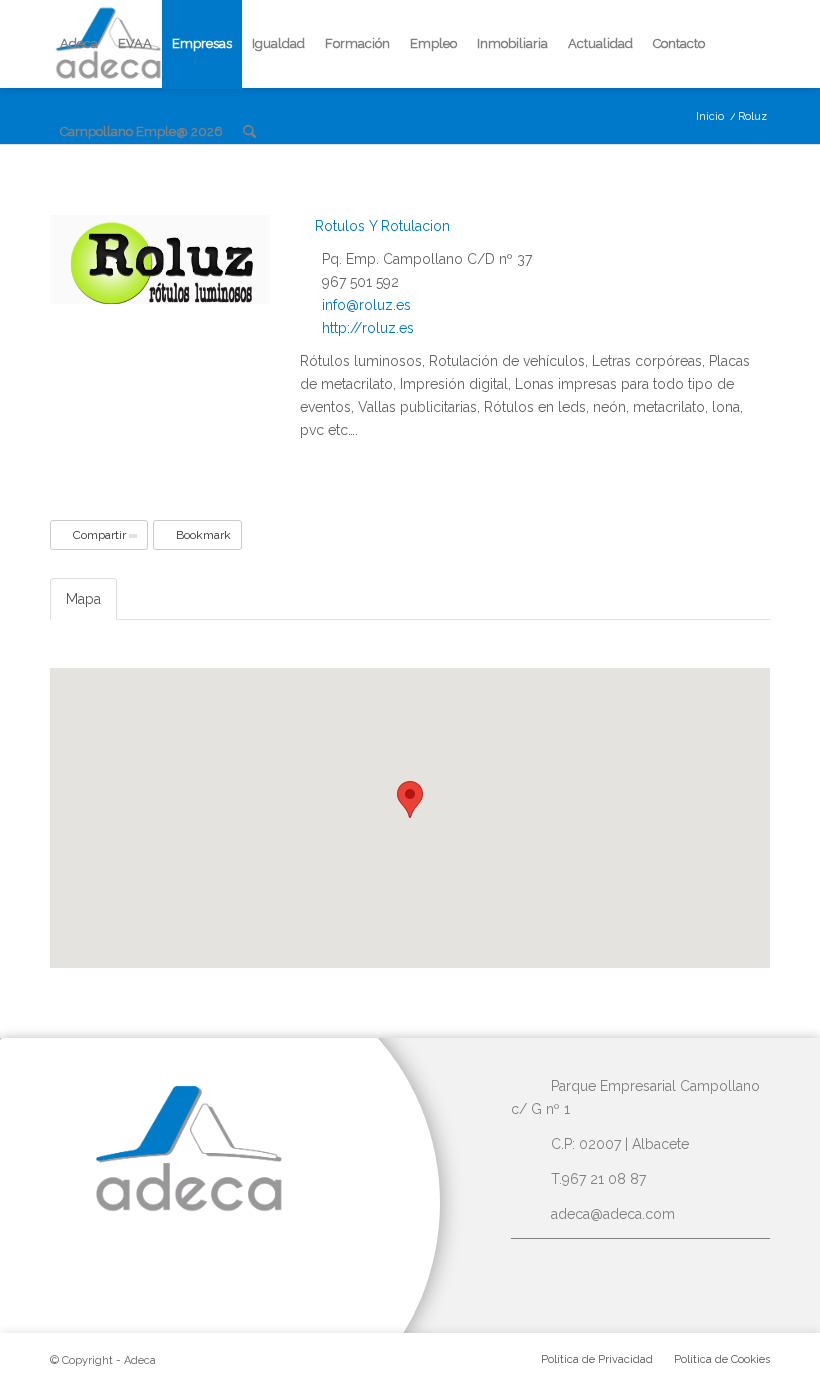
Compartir (99, 535)
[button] (410, 799)
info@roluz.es (366, 305)
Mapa (83, 599)
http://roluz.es (368, 328)
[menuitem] (79, 44)
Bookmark (202, 535)
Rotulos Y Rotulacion (380, 226)
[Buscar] (249, 132)
